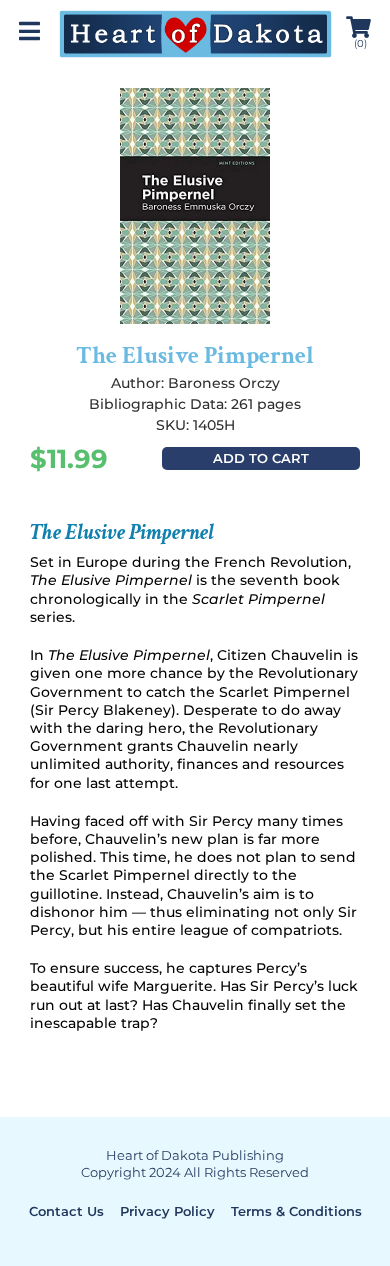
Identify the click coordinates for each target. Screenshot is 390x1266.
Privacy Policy (167, 1211)
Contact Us (66, 1211)
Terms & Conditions (296, 1211)
